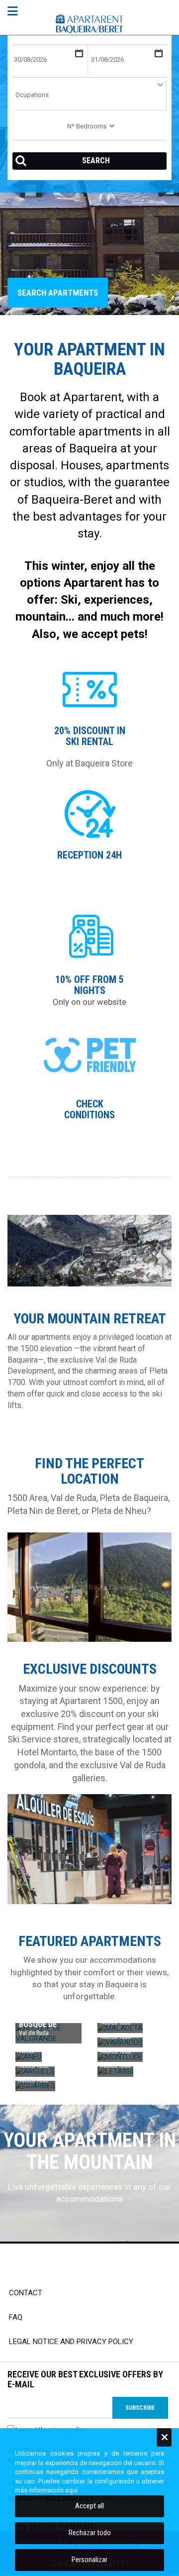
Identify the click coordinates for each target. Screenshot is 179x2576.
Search (96, 161)
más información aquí (46, 2490)
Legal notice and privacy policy (71, 2342)
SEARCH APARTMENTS (58, 293)
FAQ (16, 2317)
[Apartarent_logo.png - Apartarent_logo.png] (90, 24)
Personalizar (89, 2560)
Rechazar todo (90, 2533)
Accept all (89, 2506)
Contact (26, 2293)
